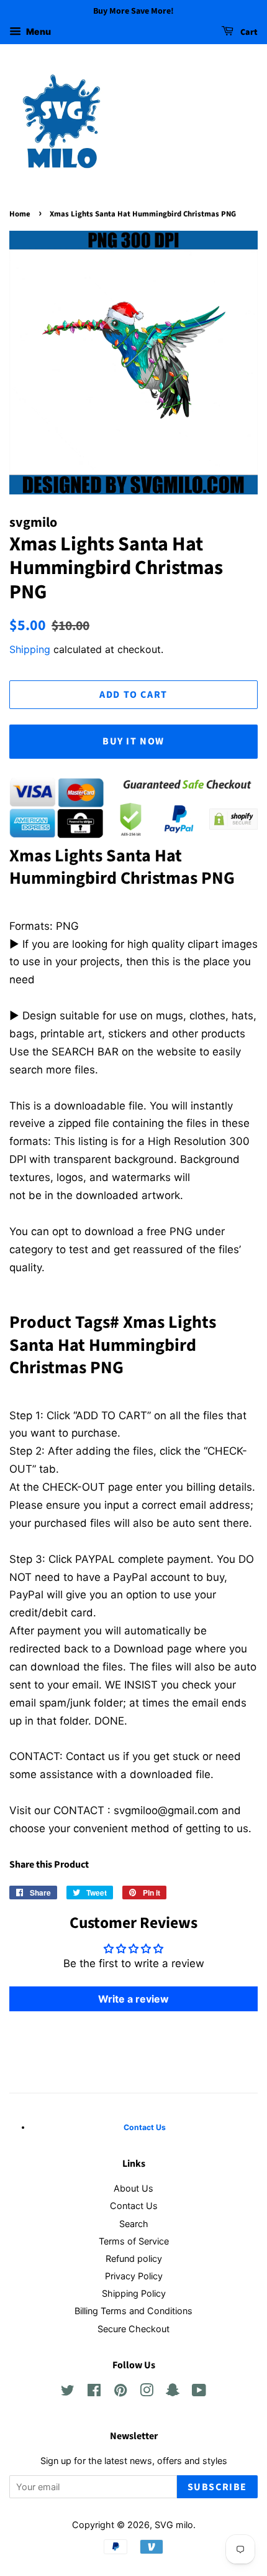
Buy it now (133, 741)
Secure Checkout (133, 2329)
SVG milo (174, 2525)
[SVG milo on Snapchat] (173, 2392)
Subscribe (217, 2487)
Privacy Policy (134, 2276)
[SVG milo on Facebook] (94, 2392)
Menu (38, 31)
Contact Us (134, 2206)
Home (20, 214)
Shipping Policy (134, 2293)
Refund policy (134, 2259)
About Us (133, 2188)
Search (134, 2224)
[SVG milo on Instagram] (147, 2392)
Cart (248, 32)
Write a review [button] (133, 1999)
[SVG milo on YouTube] (199, 2392)
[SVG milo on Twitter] (68, 2392)
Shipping (30, 649)
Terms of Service (134, 2241)
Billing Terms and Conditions (133, 2311)
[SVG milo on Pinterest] (120, 2392)
